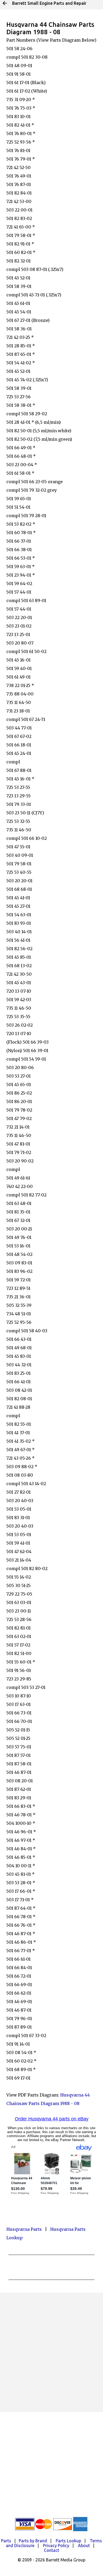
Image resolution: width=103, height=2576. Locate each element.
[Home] (5, 3)
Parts (6, 2541)
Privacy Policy (56, 2545)
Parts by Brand (33, 2541)
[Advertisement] (51, 2352)
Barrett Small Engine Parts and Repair (49, 3)
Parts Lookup (68, 2541)
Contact (51, 2550)
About (84, 2545)
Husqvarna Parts (24, 2229)
